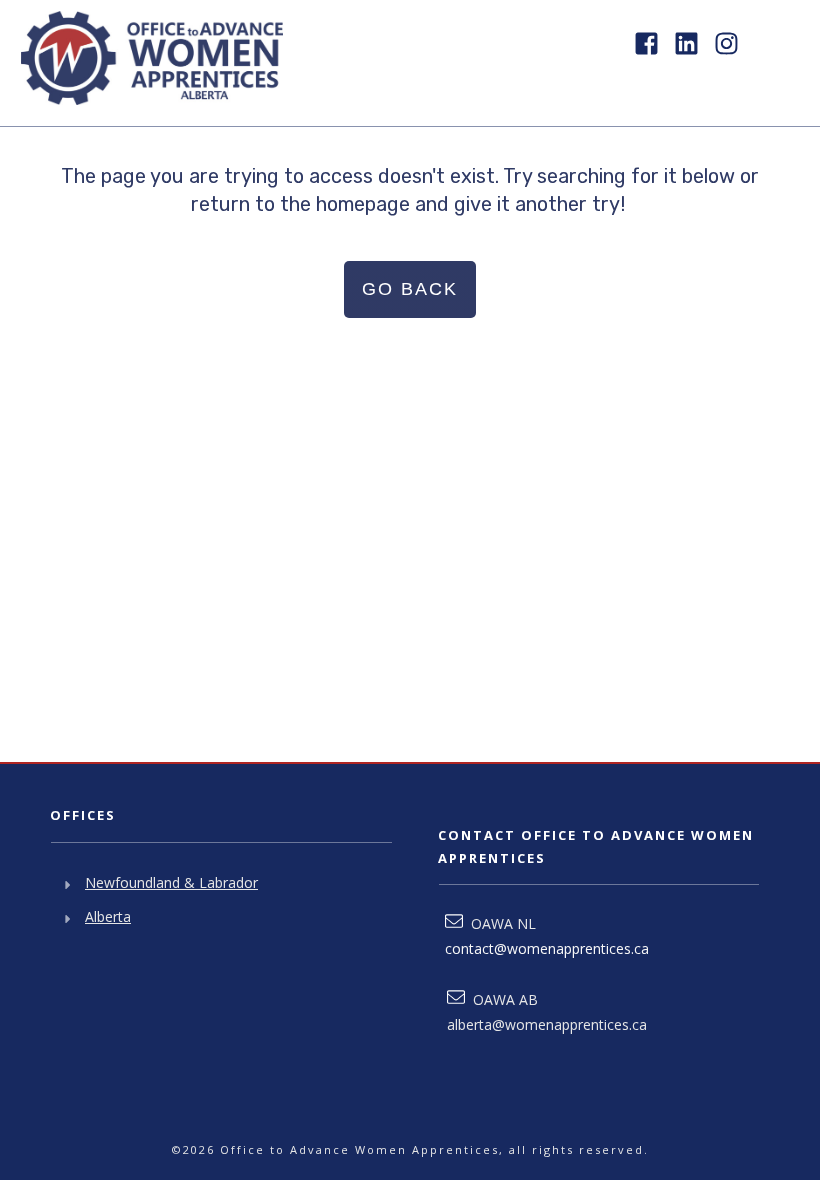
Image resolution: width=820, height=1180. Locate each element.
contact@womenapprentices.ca (547, 948)
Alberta (108, 916)
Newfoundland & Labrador (171, 882)
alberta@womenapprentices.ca (547, 1024)
